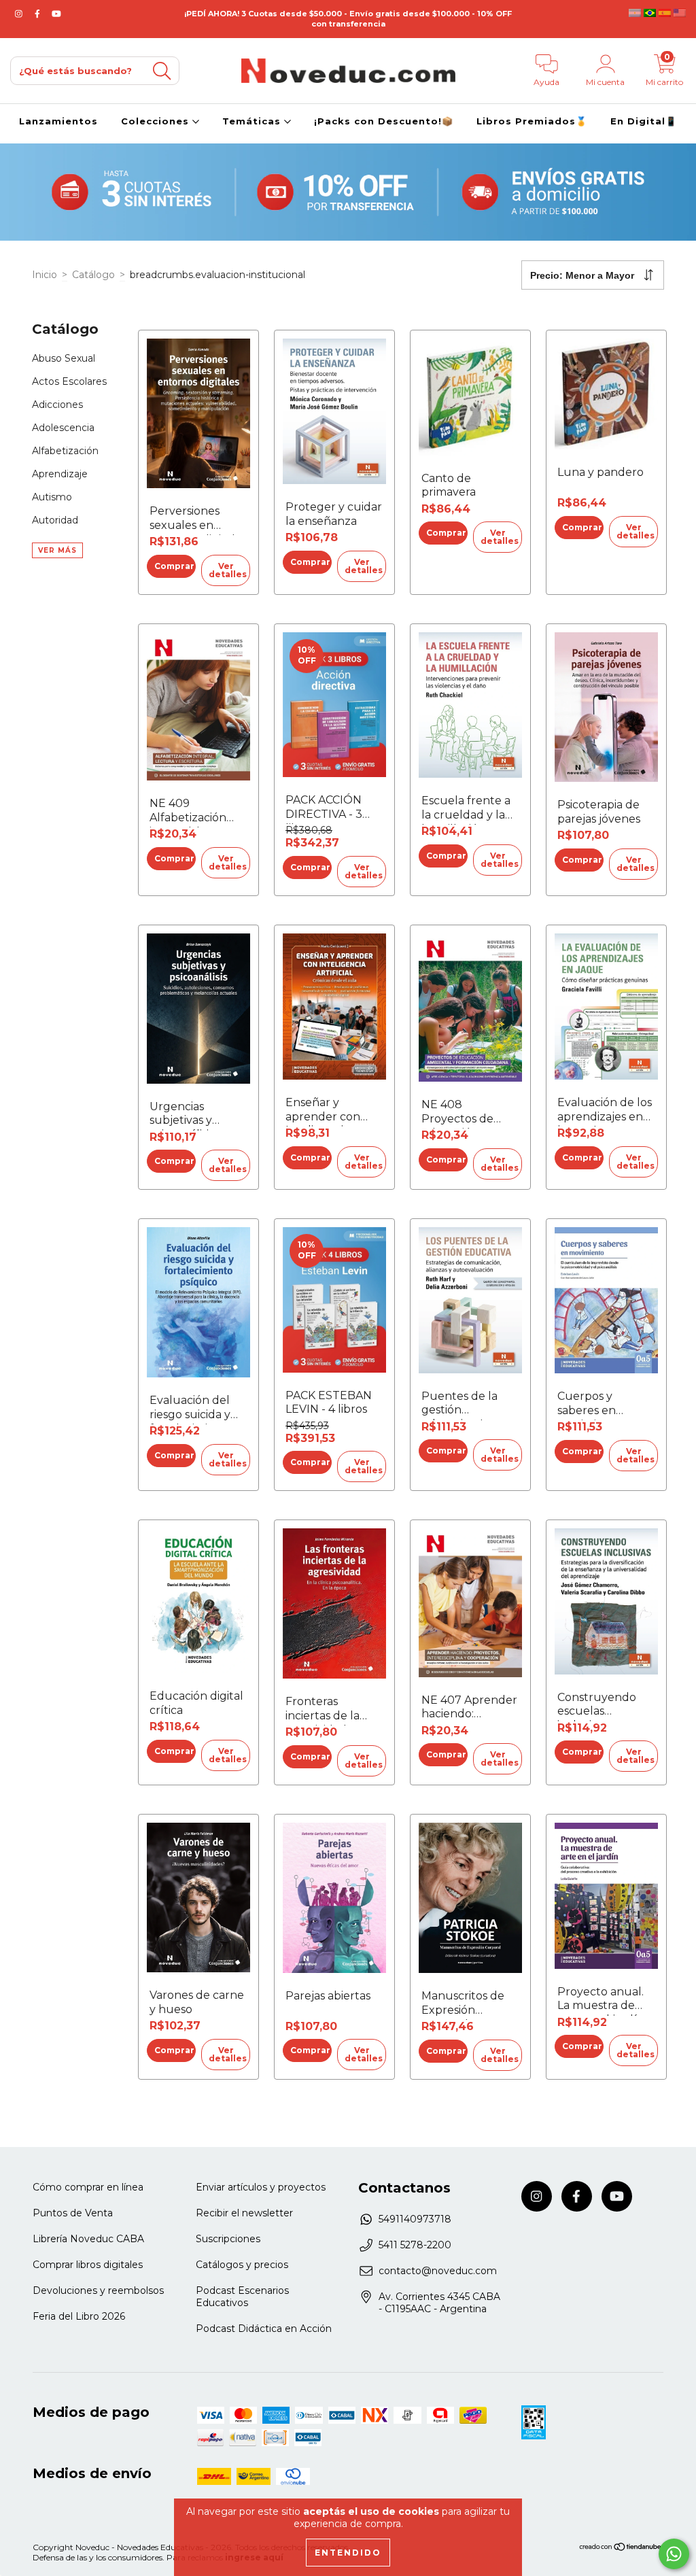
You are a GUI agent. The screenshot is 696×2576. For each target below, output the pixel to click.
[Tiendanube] (621, 2548)
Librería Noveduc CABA (88, 2239)
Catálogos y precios (242, 2265)
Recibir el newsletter (244, 2213)
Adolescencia (63, 428)
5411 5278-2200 (415, 2245)
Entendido (348, 2553)
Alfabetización (65, 451)
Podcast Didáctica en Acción (264, 2329)
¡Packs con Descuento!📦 (384, 121)
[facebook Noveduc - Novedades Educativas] (39, 14)
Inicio (45, 275)
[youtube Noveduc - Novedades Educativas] (56, 14)
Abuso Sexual (64, 358)
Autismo (52, 497)
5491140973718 (415, 2219)
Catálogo (93, 275)
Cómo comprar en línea (88, 2187)
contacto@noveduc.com (438, 2271)
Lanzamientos (58, 121)
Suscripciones (228, 2239)
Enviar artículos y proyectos (261, 2187)
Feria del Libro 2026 (79, 2316)
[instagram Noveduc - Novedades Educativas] (20, 14)
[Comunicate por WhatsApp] (674, 2554)
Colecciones (157, 121)
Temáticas (253, 121)
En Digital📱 (644, 121)
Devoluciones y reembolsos (98, 2290)
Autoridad (55, 520)
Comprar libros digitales (88, 2265)
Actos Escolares (69, 381)
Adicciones (57, 405)
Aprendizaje (60, 474)
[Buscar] (162, 71)
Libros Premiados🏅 (532, 121)
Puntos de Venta (73, 2213)
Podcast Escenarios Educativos (242, 2297)
